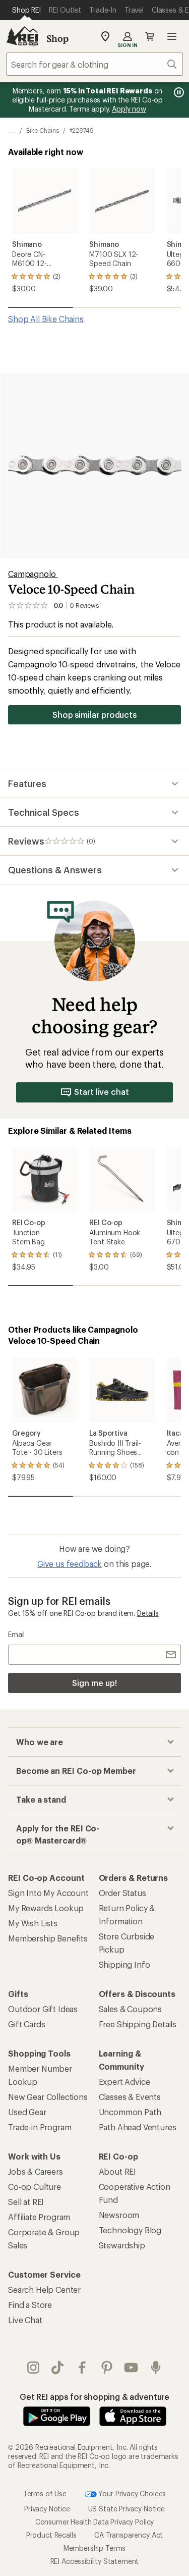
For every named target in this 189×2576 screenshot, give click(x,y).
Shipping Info (124, 1964)
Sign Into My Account (48, 1893)
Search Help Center (44, 2290)
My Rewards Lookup (46, 1908)
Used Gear (27, 2112)
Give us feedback (70, 1564)
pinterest (107, 2368)
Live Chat (25, 2320)
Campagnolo (33, 574)
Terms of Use (45, 2493)
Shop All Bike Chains (46, 319)
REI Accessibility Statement (95, 2561)
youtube (131, 2368)
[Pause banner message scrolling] (178, 92)
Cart (150, 36)
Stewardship (122, 2245)
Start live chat (102, 1092)
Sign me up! (94, 1683)
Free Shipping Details (138, 2024)
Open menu (172, 36)
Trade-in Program (40, 2127)
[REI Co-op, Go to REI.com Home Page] (22, 36)
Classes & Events (130, 2097)
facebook (82, 2368)
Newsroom (119, 2215)
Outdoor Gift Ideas (43, 2009)
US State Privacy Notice (127, 2509)
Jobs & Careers (36, 2171)
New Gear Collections (48, 2097)
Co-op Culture (35, 2187)
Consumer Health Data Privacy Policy (94, 2522)
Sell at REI (26, 2202)
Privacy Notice (47, 2509)
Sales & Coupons (131, 2009)
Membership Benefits (48, 1938)
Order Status (122, 1893)
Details (148, 1613)
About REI (118, 2171)
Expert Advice (124, 2082)
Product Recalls (51, 2535)
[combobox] (94, 64)
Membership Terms (94, 2548)
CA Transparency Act (129, 2535)
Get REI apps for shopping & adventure (94, 2397)
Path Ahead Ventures (138, 2127)
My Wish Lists (33, 1923)
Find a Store (30, 2305)
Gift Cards (26, 2024)
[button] (94, 466)
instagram (34, 2368)
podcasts (156, 2368)
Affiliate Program (39, 2217)
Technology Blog (130, 2230)
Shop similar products (94, 715)
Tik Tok (58, 2368)
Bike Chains (43, 130)
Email (16, 1634)
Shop (57, 38)
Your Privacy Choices (132, 2493)
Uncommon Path (130, 2112)
